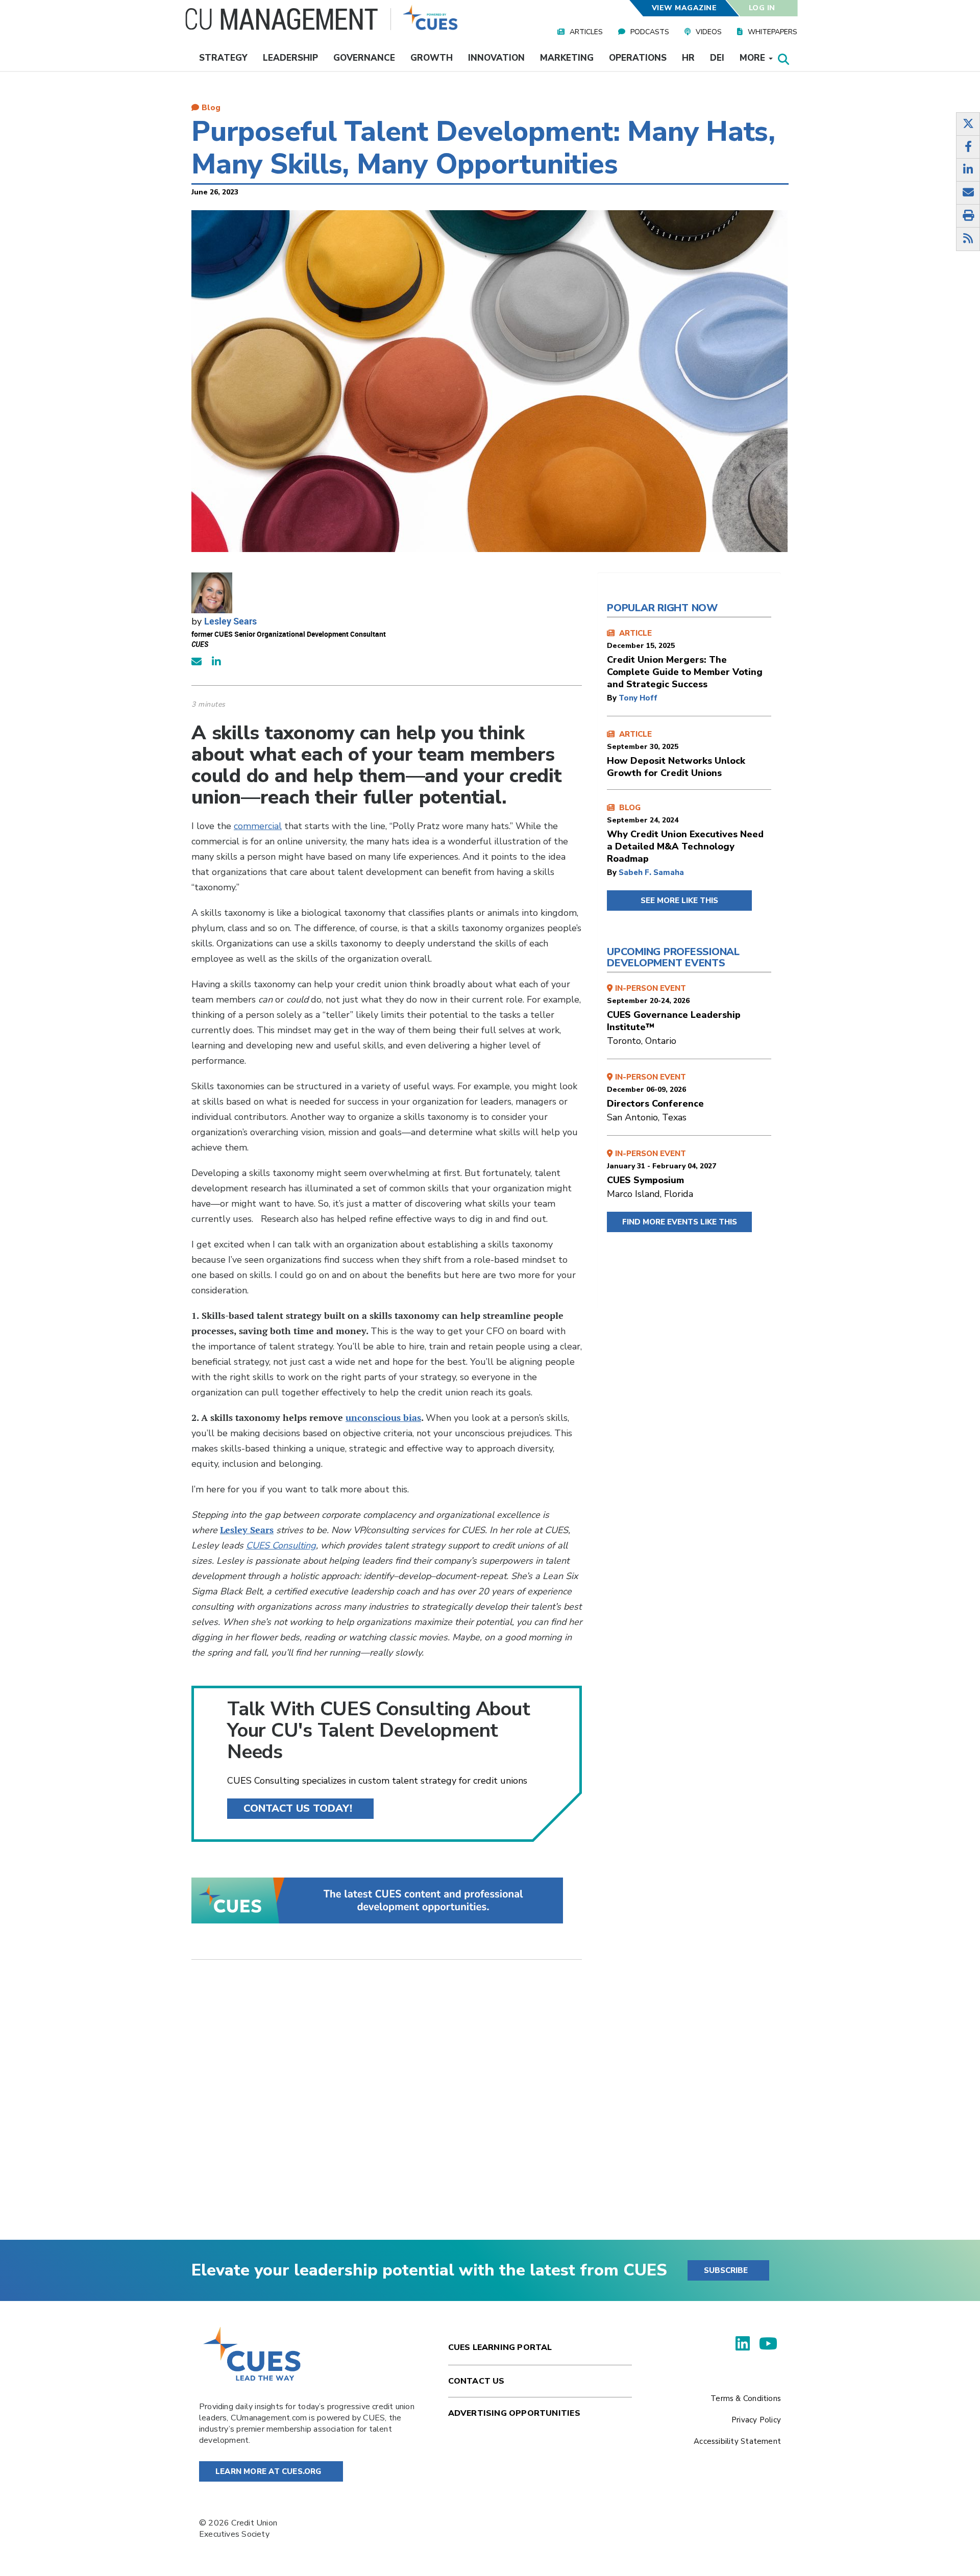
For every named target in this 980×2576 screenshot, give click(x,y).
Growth (432, 58)
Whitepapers (773, 32)
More (754, 58)
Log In (762, 8)
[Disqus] (387, 2108)
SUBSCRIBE (726, 2270)
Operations (638, 58)
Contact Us (476, 2381)
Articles (586, 32)
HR (688, 58)
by (613, 698)
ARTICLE (685, 659)
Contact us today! (298, 1808)
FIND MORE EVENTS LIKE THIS (680, 1222)
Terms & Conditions (746, 2398)
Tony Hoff (638, 698)
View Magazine (684, 8)
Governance (364, 58)
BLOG (685, 834)
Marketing (567, 58)
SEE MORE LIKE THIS (679, 901)
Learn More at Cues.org (268, 2471)
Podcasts (650, 32)
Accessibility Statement (737, 2441)
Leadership (290, 58)
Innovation (496, 58)
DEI (717, 58)
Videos (709, 32)
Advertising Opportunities (514, 2413)
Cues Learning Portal (500, 2347)
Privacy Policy (756, 2420)
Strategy (223, 58)
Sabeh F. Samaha (651, 872)
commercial (258, 826)
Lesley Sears (230, 621)
